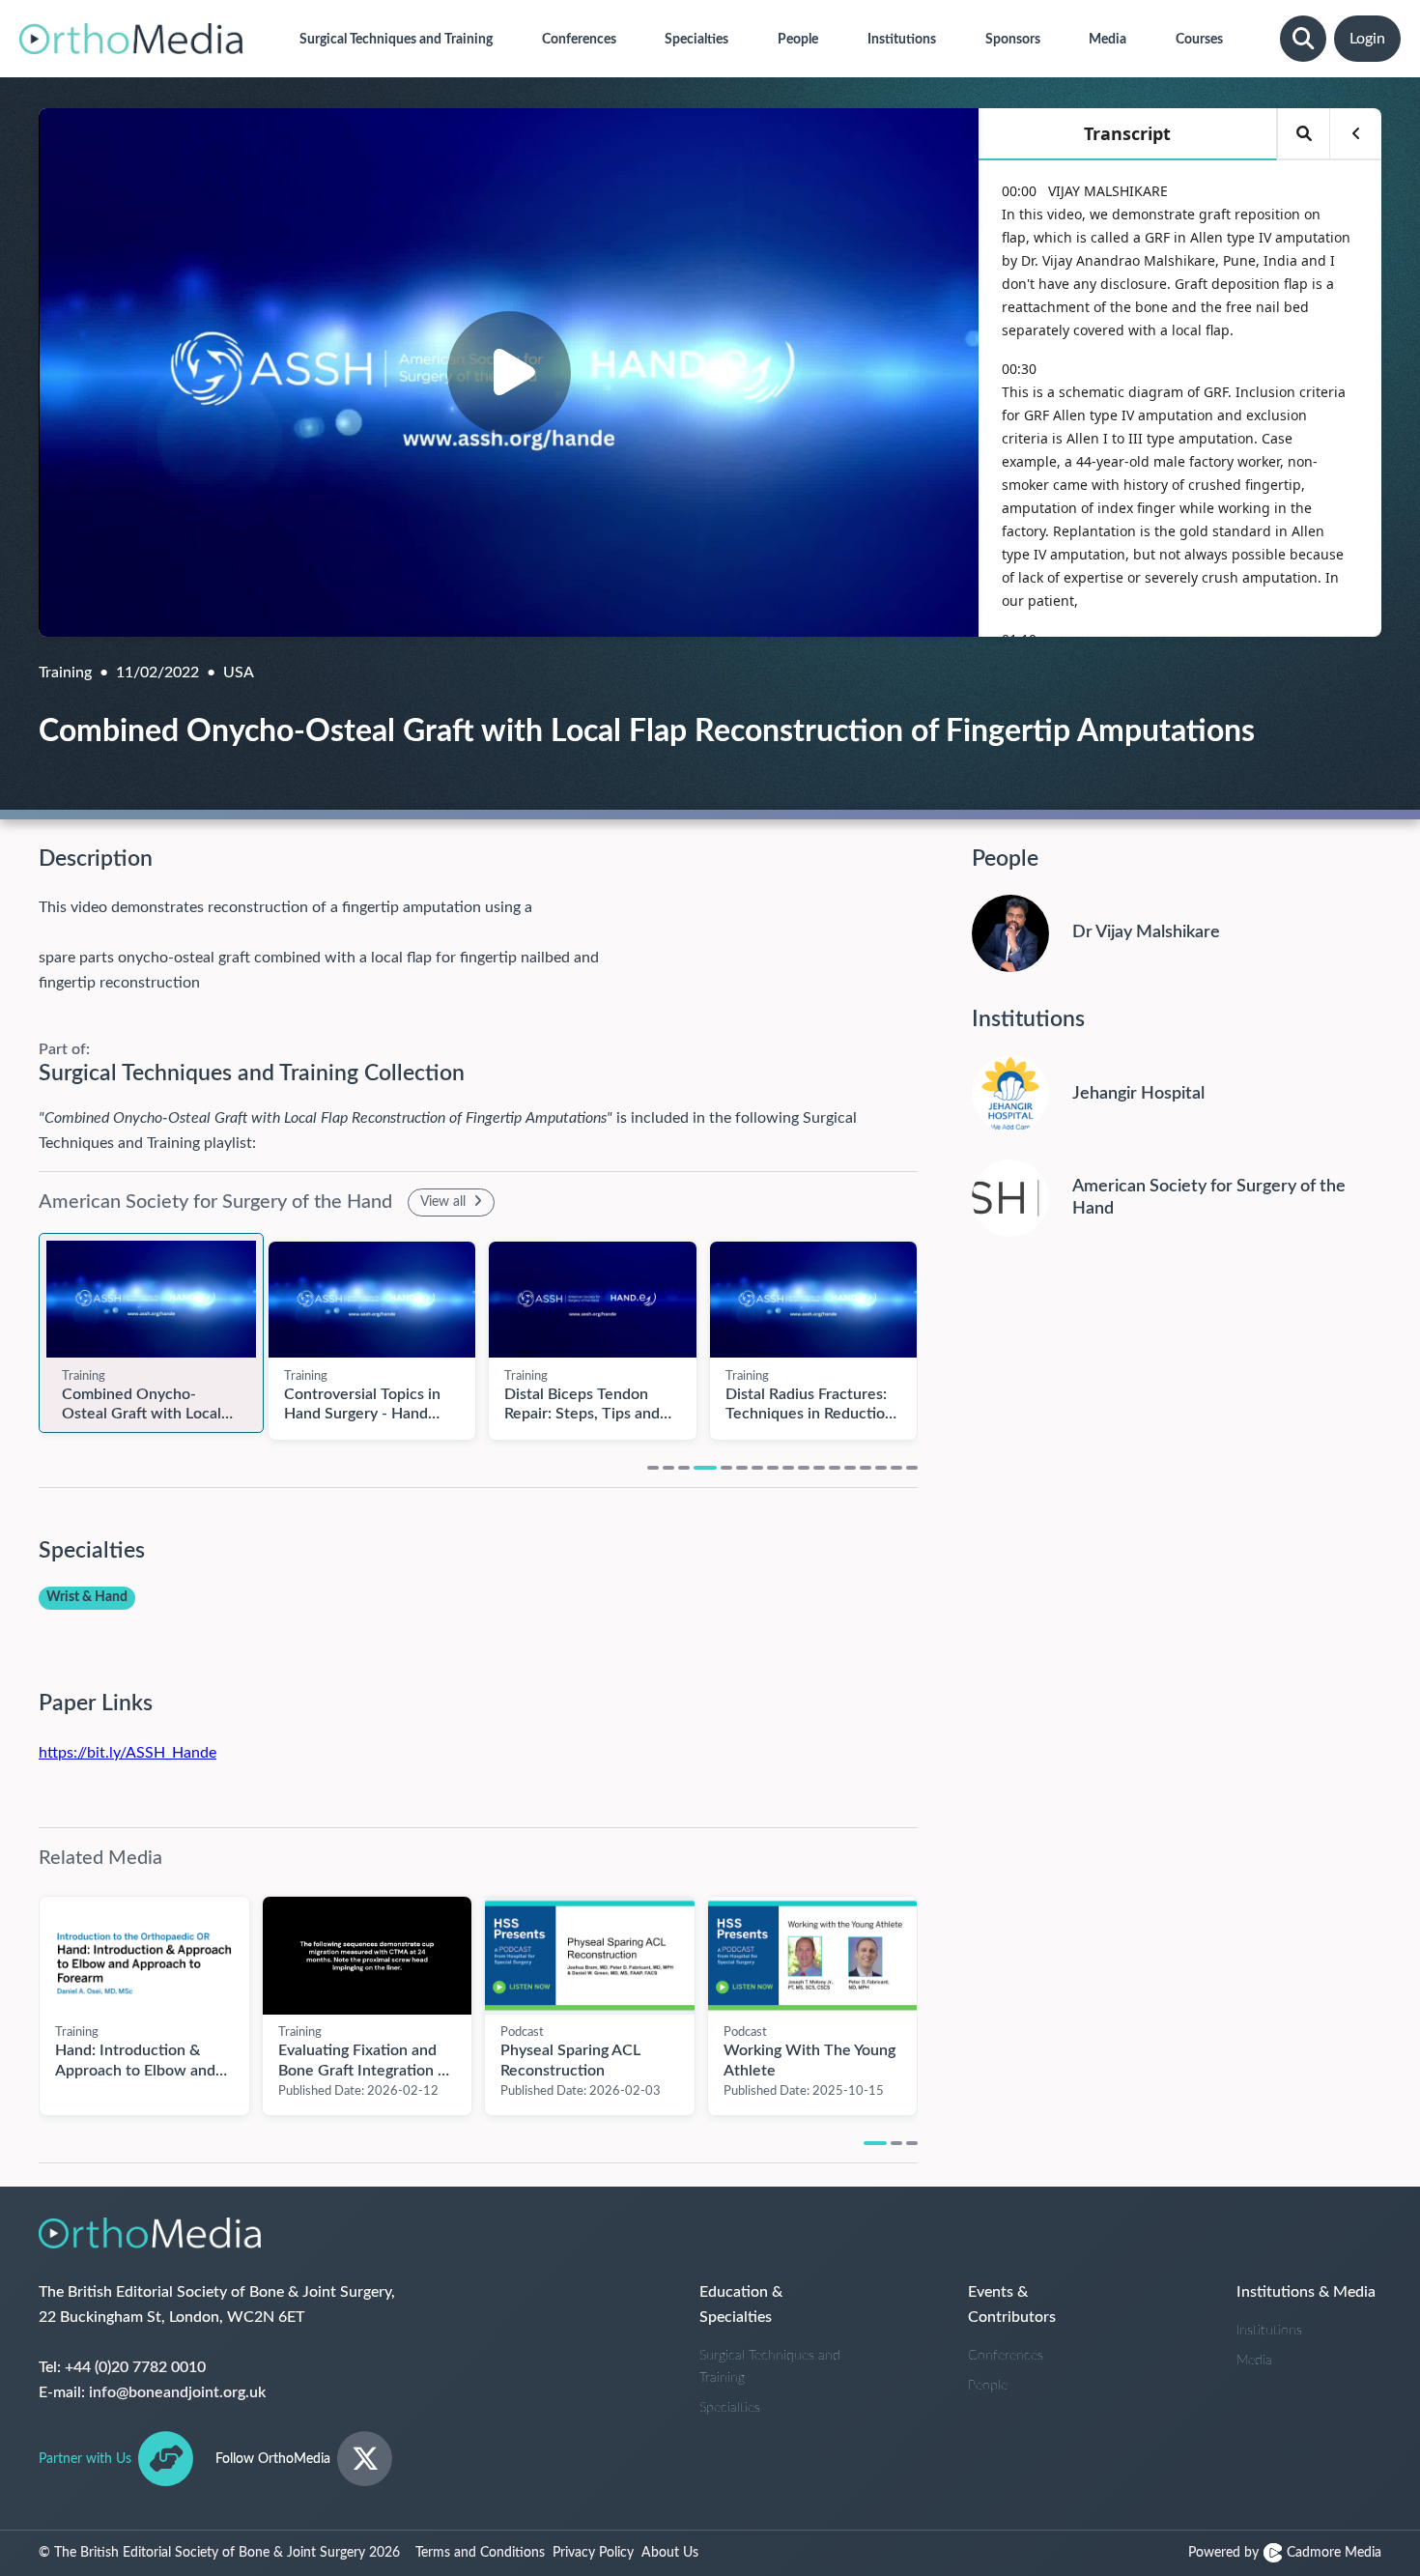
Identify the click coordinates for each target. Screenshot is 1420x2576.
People (988, 2386)
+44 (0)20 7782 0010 (135, 2367)
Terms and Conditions (480, 2553)
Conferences (1006, 2356)
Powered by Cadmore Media (1285, 2553)
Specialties (730, 2408)
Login (1367, 39)
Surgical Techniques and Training (770, 2367)
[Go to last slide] (19, 1995)
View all (445, 1202)
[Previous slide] (19, 1330)
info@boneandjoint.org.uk (177, 2392)
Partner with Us (85, 2459)
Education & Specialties (741, 2304)
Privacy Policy (593, 2553)
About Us (670, 2553)
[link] (151, 1300)
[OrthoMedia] (131, 39)
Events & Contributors (1012, 2304)
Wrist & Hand (87, 1597)
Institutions (1269, 2331)
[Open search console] (1303, 39)
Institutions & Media (1306, 2292)
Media (1254, 2361)
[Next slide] (937, 1330)
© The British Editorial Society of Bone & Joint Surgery (219, 2553)
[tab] (653, 1468)
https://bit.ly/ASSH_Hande (128, 1753)
